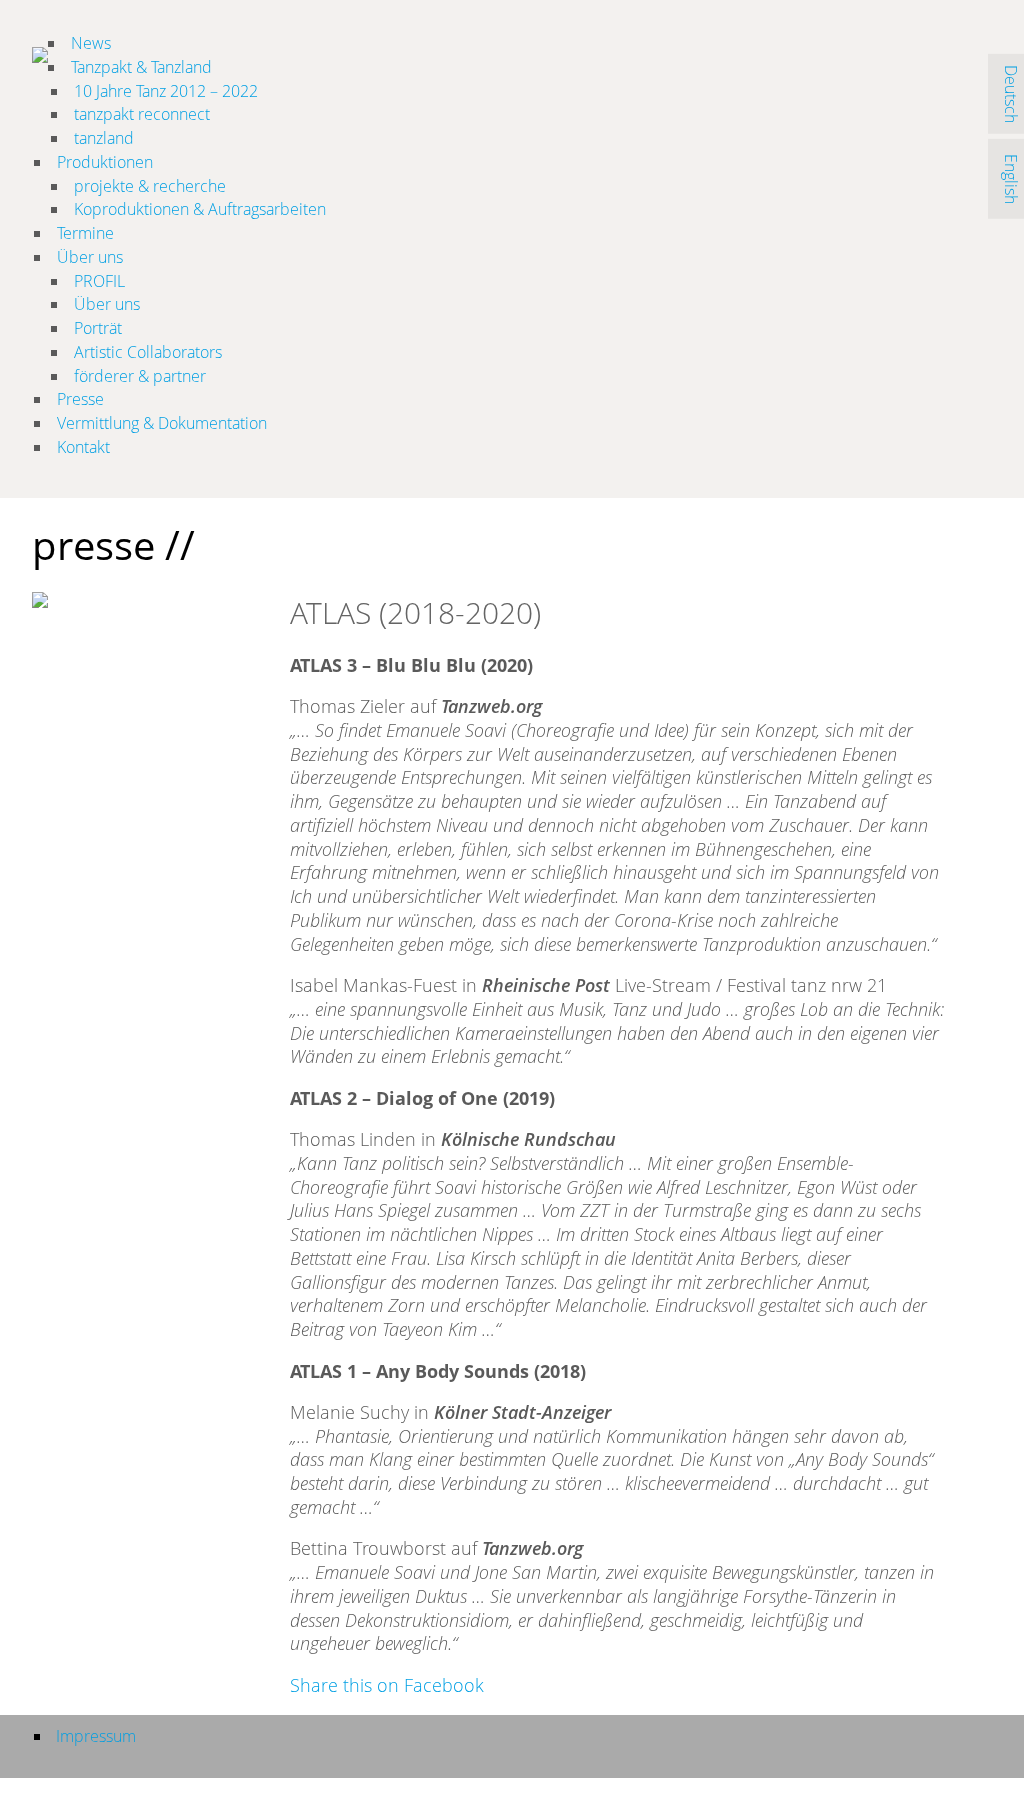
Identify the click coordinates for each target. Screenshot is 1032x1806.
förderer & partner (140, 376)
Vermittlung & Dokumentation (162, 423)
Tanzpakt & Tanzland (141, 67)
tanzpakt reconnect (142, 114)
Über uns (90, 257)
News (91, 43)
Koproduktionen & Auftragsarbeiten (200, 209)
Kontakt (83, 447)
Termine (85, 233)
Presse (80, 399)
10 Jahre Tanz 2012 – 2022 (166, 91)
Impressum (96, 1736)
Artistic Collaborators (148, 352)
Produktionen (105, 162)
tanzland (104, 138)
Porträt (98, 328)
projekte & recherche (150, 186)
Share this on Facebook (387, 1685)
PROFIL (99, 281)
